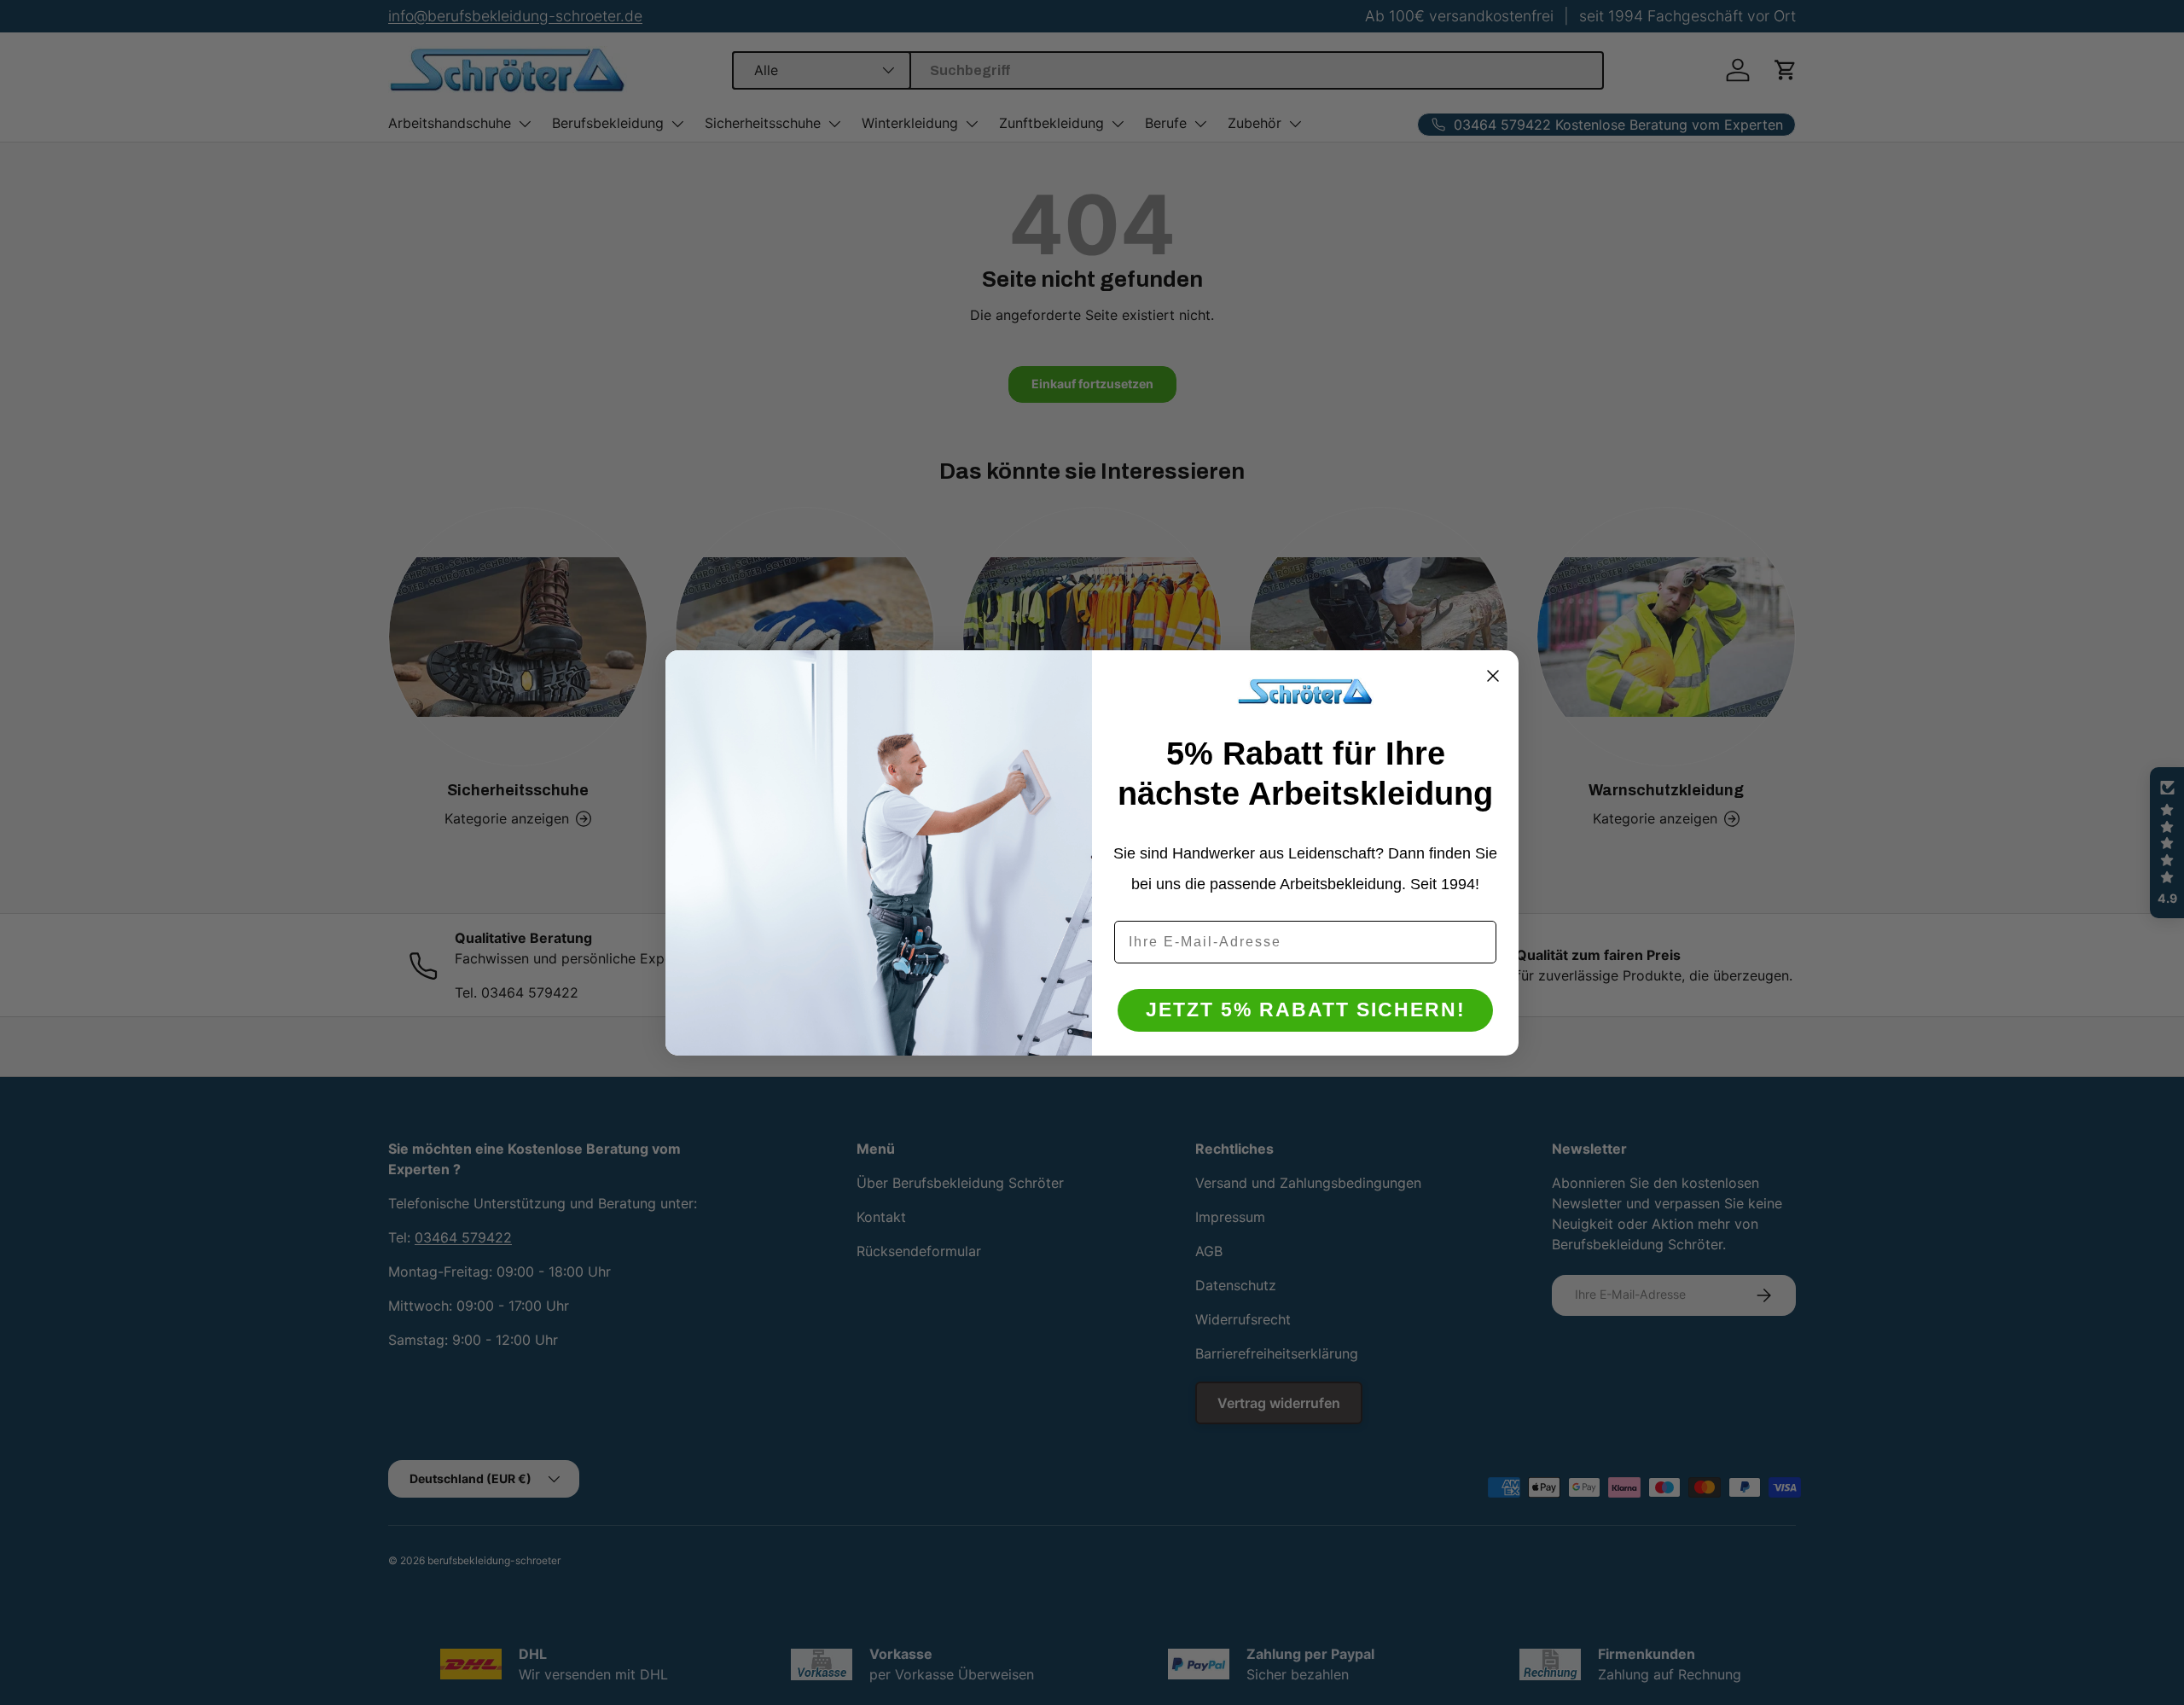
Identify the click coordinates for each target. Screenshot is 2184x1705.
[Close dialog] (1493, 676)
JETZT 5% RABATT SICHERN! (1306, 1010)
